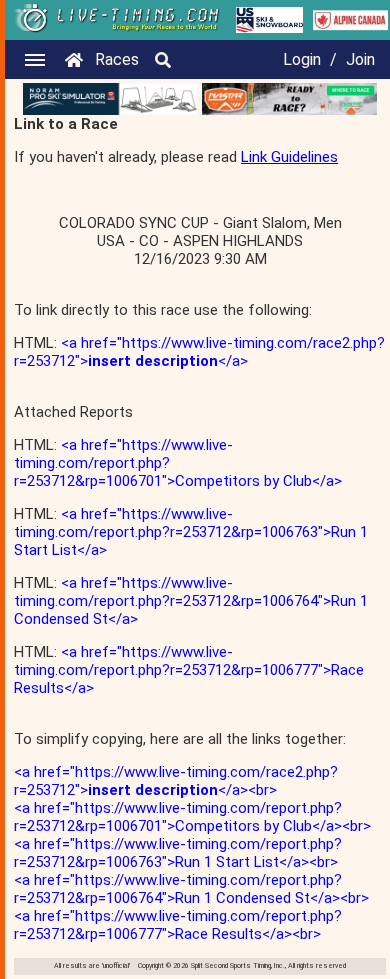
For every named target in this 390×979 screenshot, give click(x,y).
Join (360, 59)
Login (302, 59)
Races (117, 59)
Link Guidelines (289, 157)
